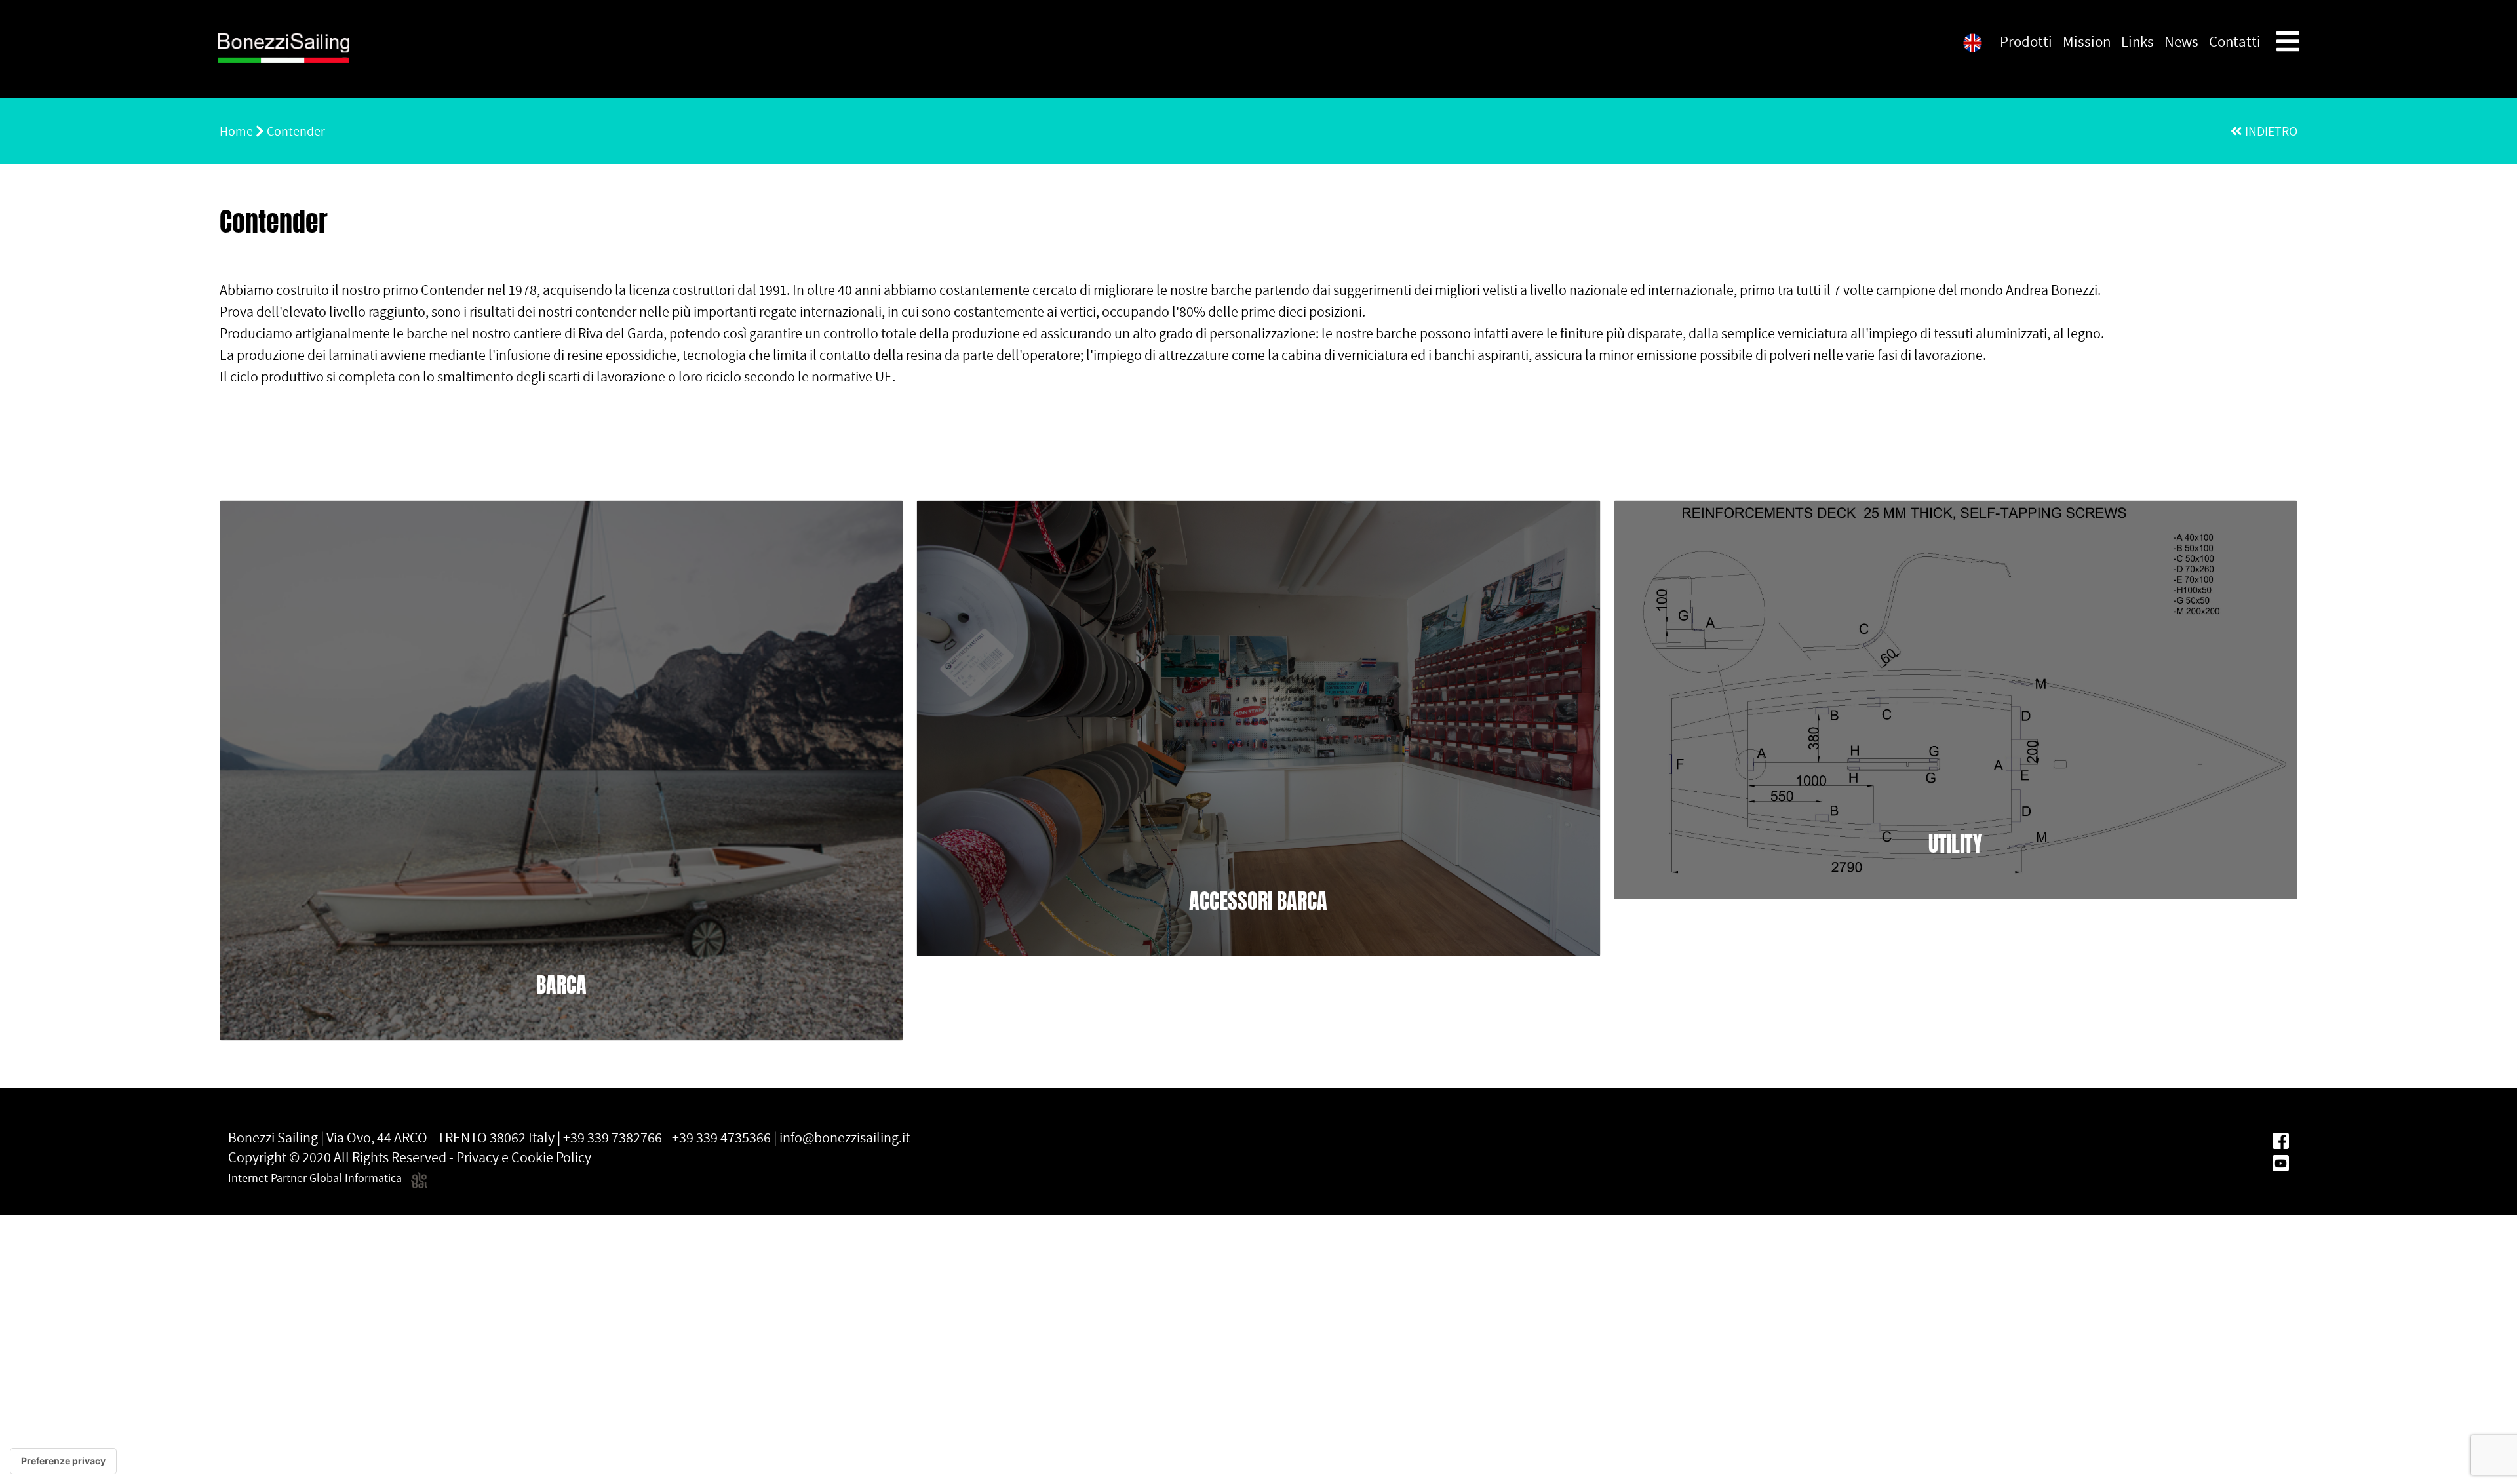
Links (2137, 41)
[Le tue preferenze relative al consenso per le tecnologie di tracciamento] (63, 1461)
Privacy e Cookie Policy (524, 1157)
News (2181, 41)
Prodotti (2026, 41)
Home (236, 131)
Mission (2087, 41)
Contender (296, 131)
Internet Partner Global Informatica (316, 1178)
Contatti (2235, 41)
